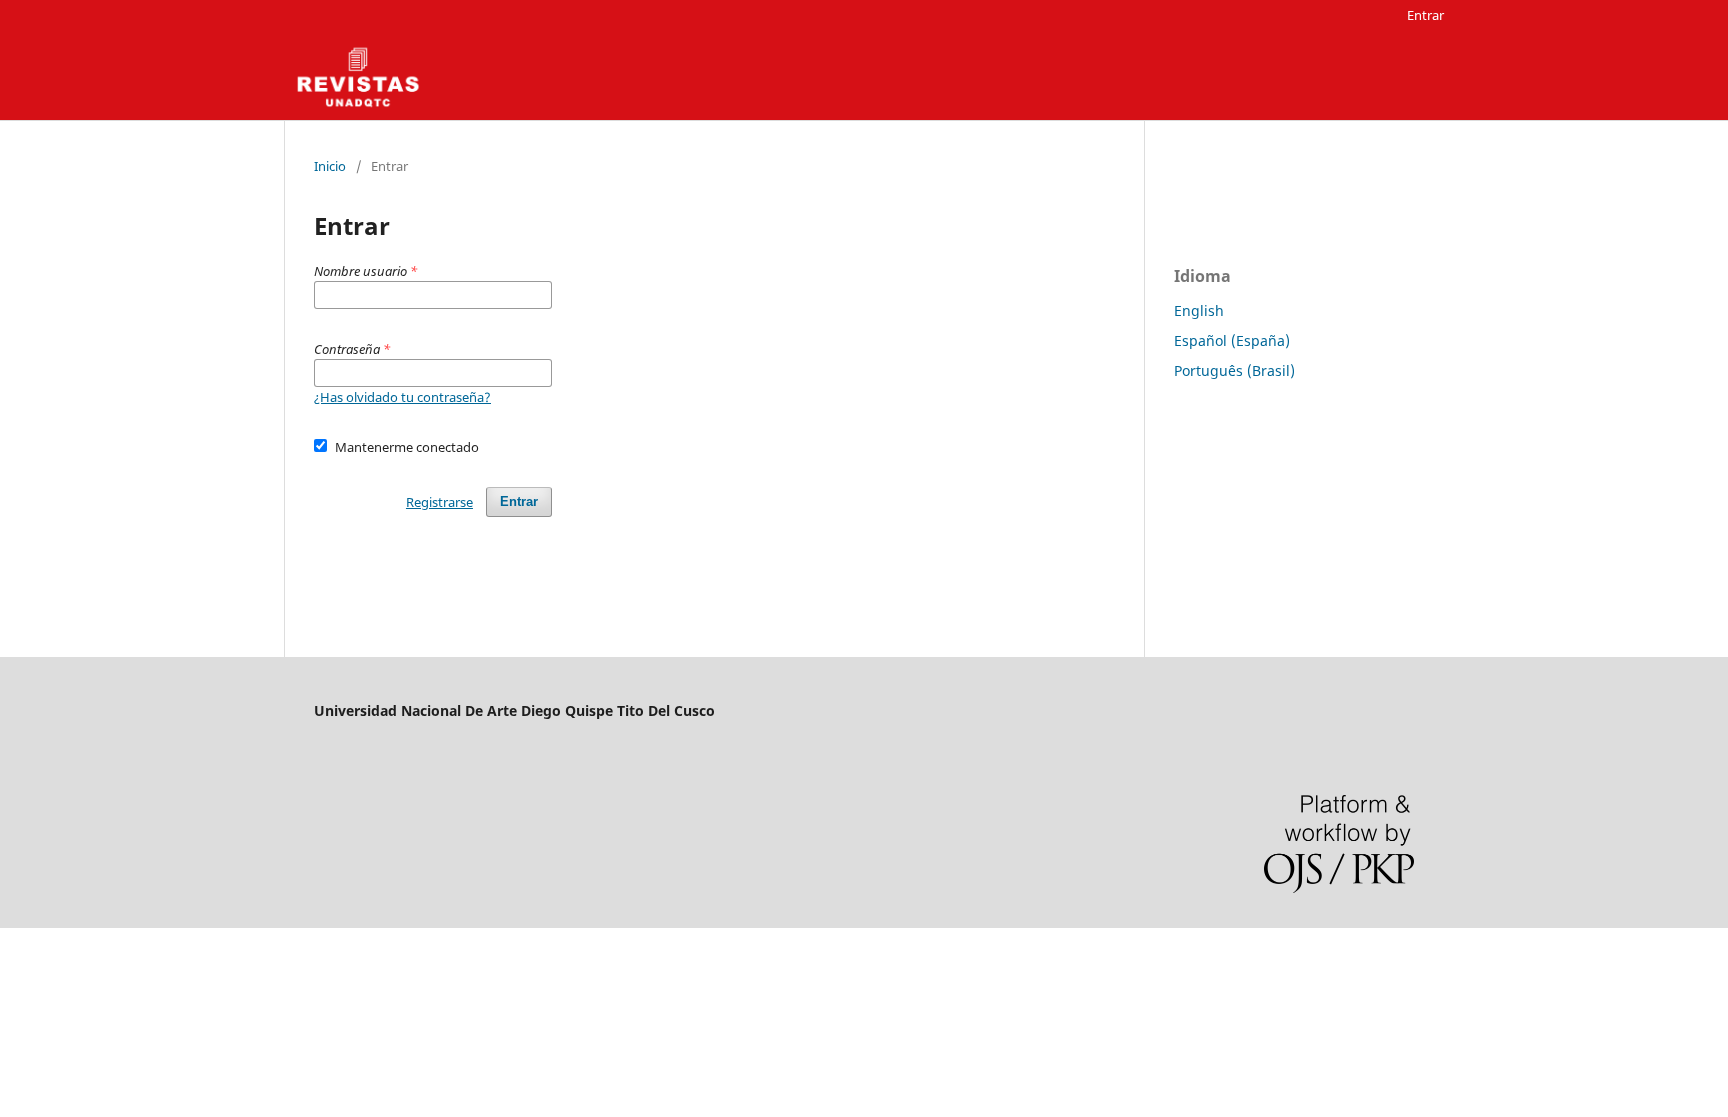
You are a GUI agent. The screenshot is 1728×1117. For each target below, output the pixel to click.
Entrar (1425, 15)
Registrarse (439, 502)
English (1199, 310)
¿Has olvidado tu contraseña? (402, 397)
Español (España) (1232, 340)
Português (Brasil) (1234, 370)
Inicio (330, 166)
